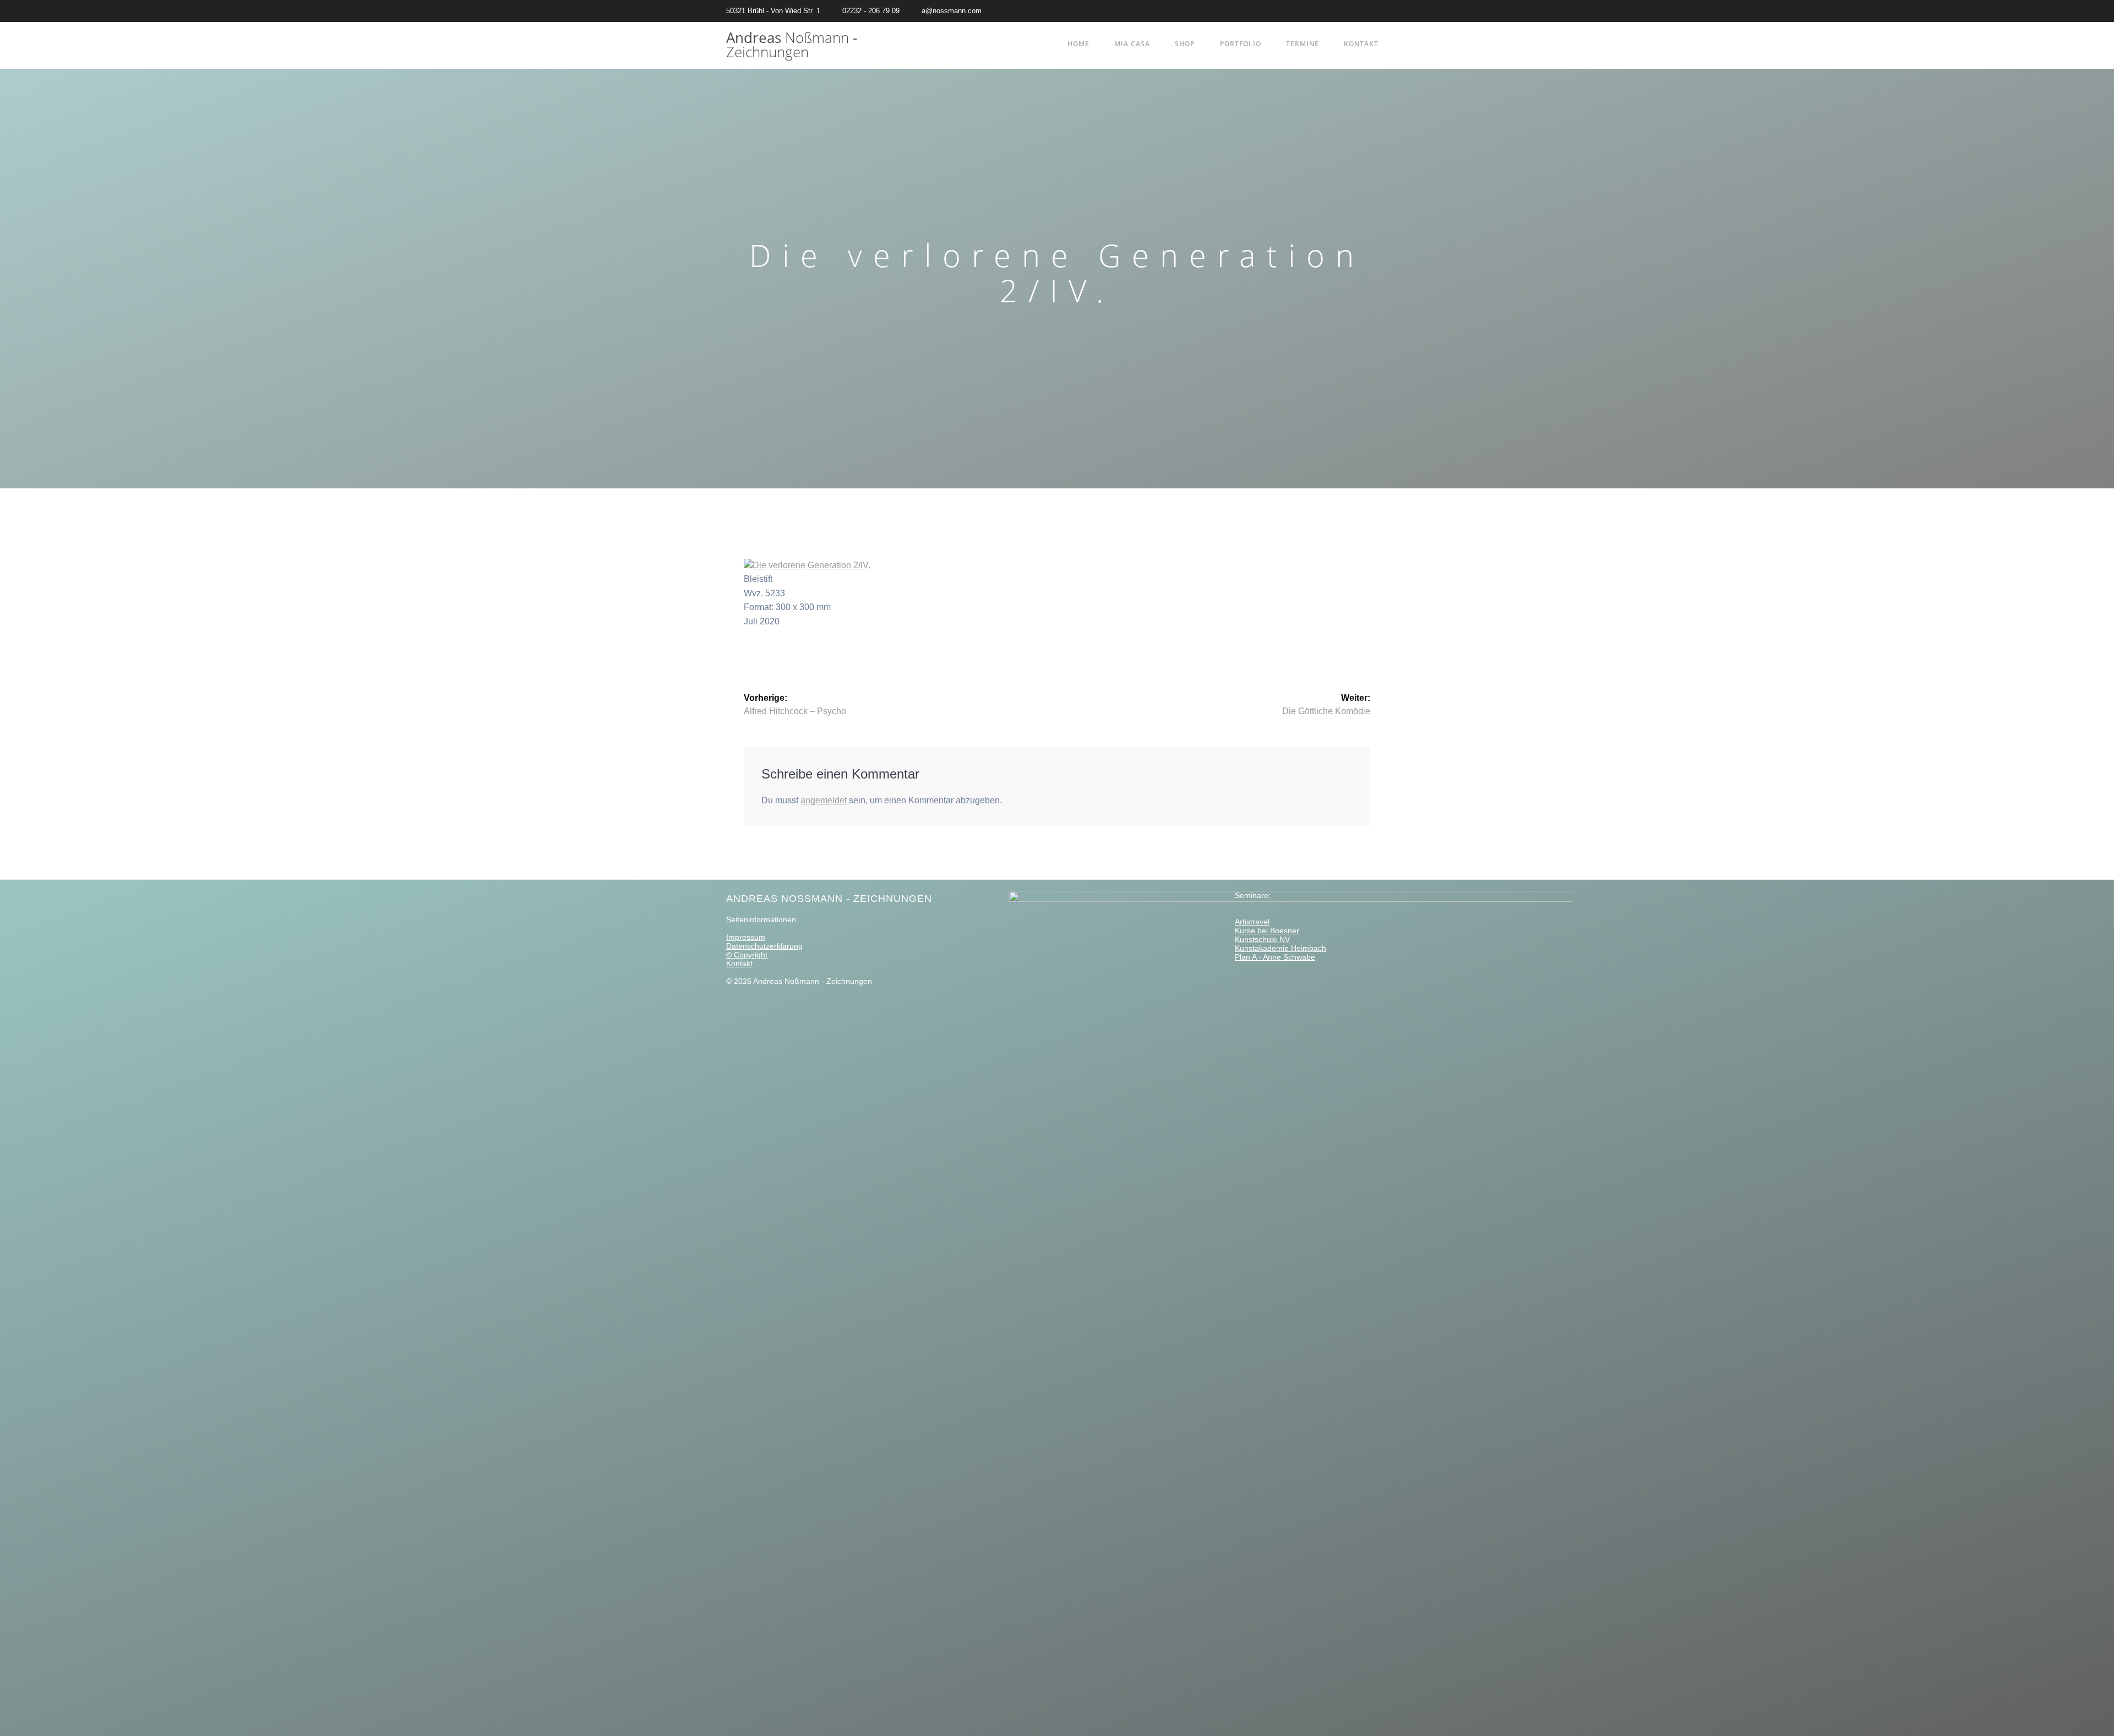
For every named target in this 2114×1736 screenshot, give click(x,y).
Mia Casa (1132, 44)
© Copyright (747, 955)
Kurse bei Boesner (1267, 930)
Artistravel (1252, 922)
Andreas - (792, 45)
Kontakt (1361, 44)
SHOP (1185, 44)
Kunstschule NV (1262, 939)
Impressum (746, 937)
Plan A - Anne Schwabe (1275, 957)
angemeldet (824, 800)
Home (1078, 44)
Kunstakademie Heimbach (1281, 948)
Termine (1303, 44)
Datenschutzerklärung (764, 946)
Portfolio (1241, 44)
